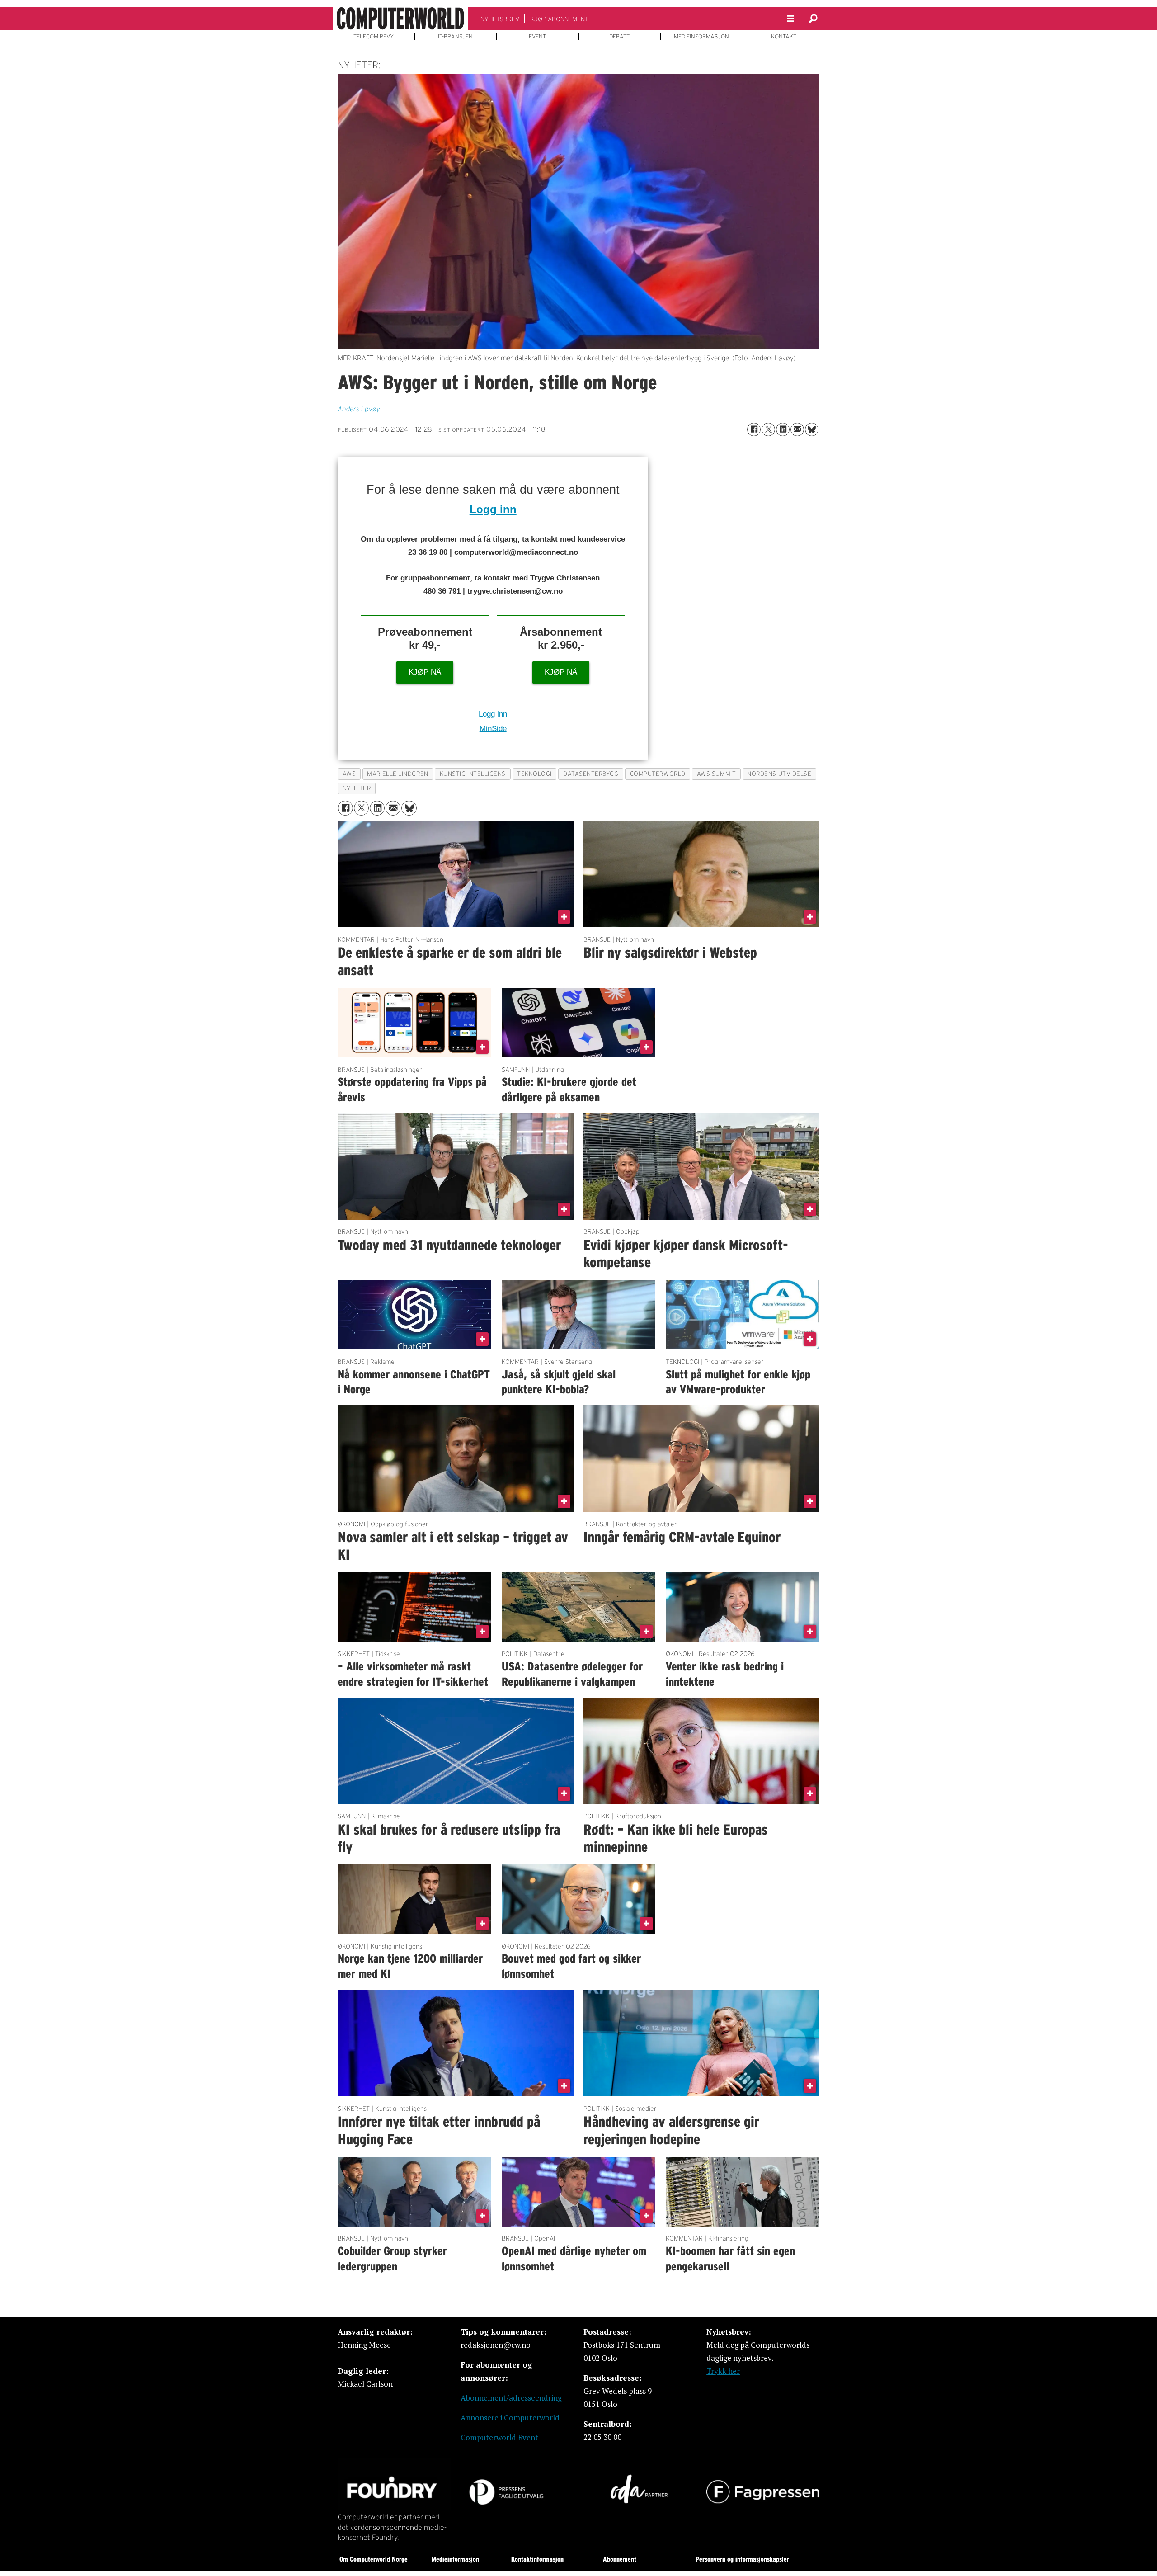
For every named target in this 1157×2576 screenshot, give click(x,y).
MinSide (493, 729)
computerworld (658, 774)
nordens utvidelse (779, 774)
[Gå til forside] (400, 19)
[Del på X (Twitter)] (768, 429)
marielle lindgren (397, 774)
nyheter (357, 788)
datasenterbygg (591, 774)
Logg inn (493, 509)
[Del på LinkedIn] (783, 429)
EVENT (537, 37)
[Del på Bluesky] (812, 429)
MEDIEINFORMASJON (701, 37)
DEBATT (619, 37)
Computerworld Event (499, 2437)
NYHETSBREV (500, 19)
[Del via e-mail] (797, 429)
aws (349, 774)
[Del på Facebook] (754, 429)
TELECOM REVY (374, 37)
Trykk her (723, 2371)
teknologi (534, 774)
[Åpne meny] (790, 19)
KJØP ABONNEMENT (559, 19)
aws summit (716, 774)
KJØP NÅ (425, 672)
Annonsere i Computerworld (510, 2418)
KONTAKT (784, 37)
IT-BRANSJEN (455, 37)
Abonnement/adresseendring (511, 2398)
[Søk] (813, 19)
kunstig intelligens (473, 774)
